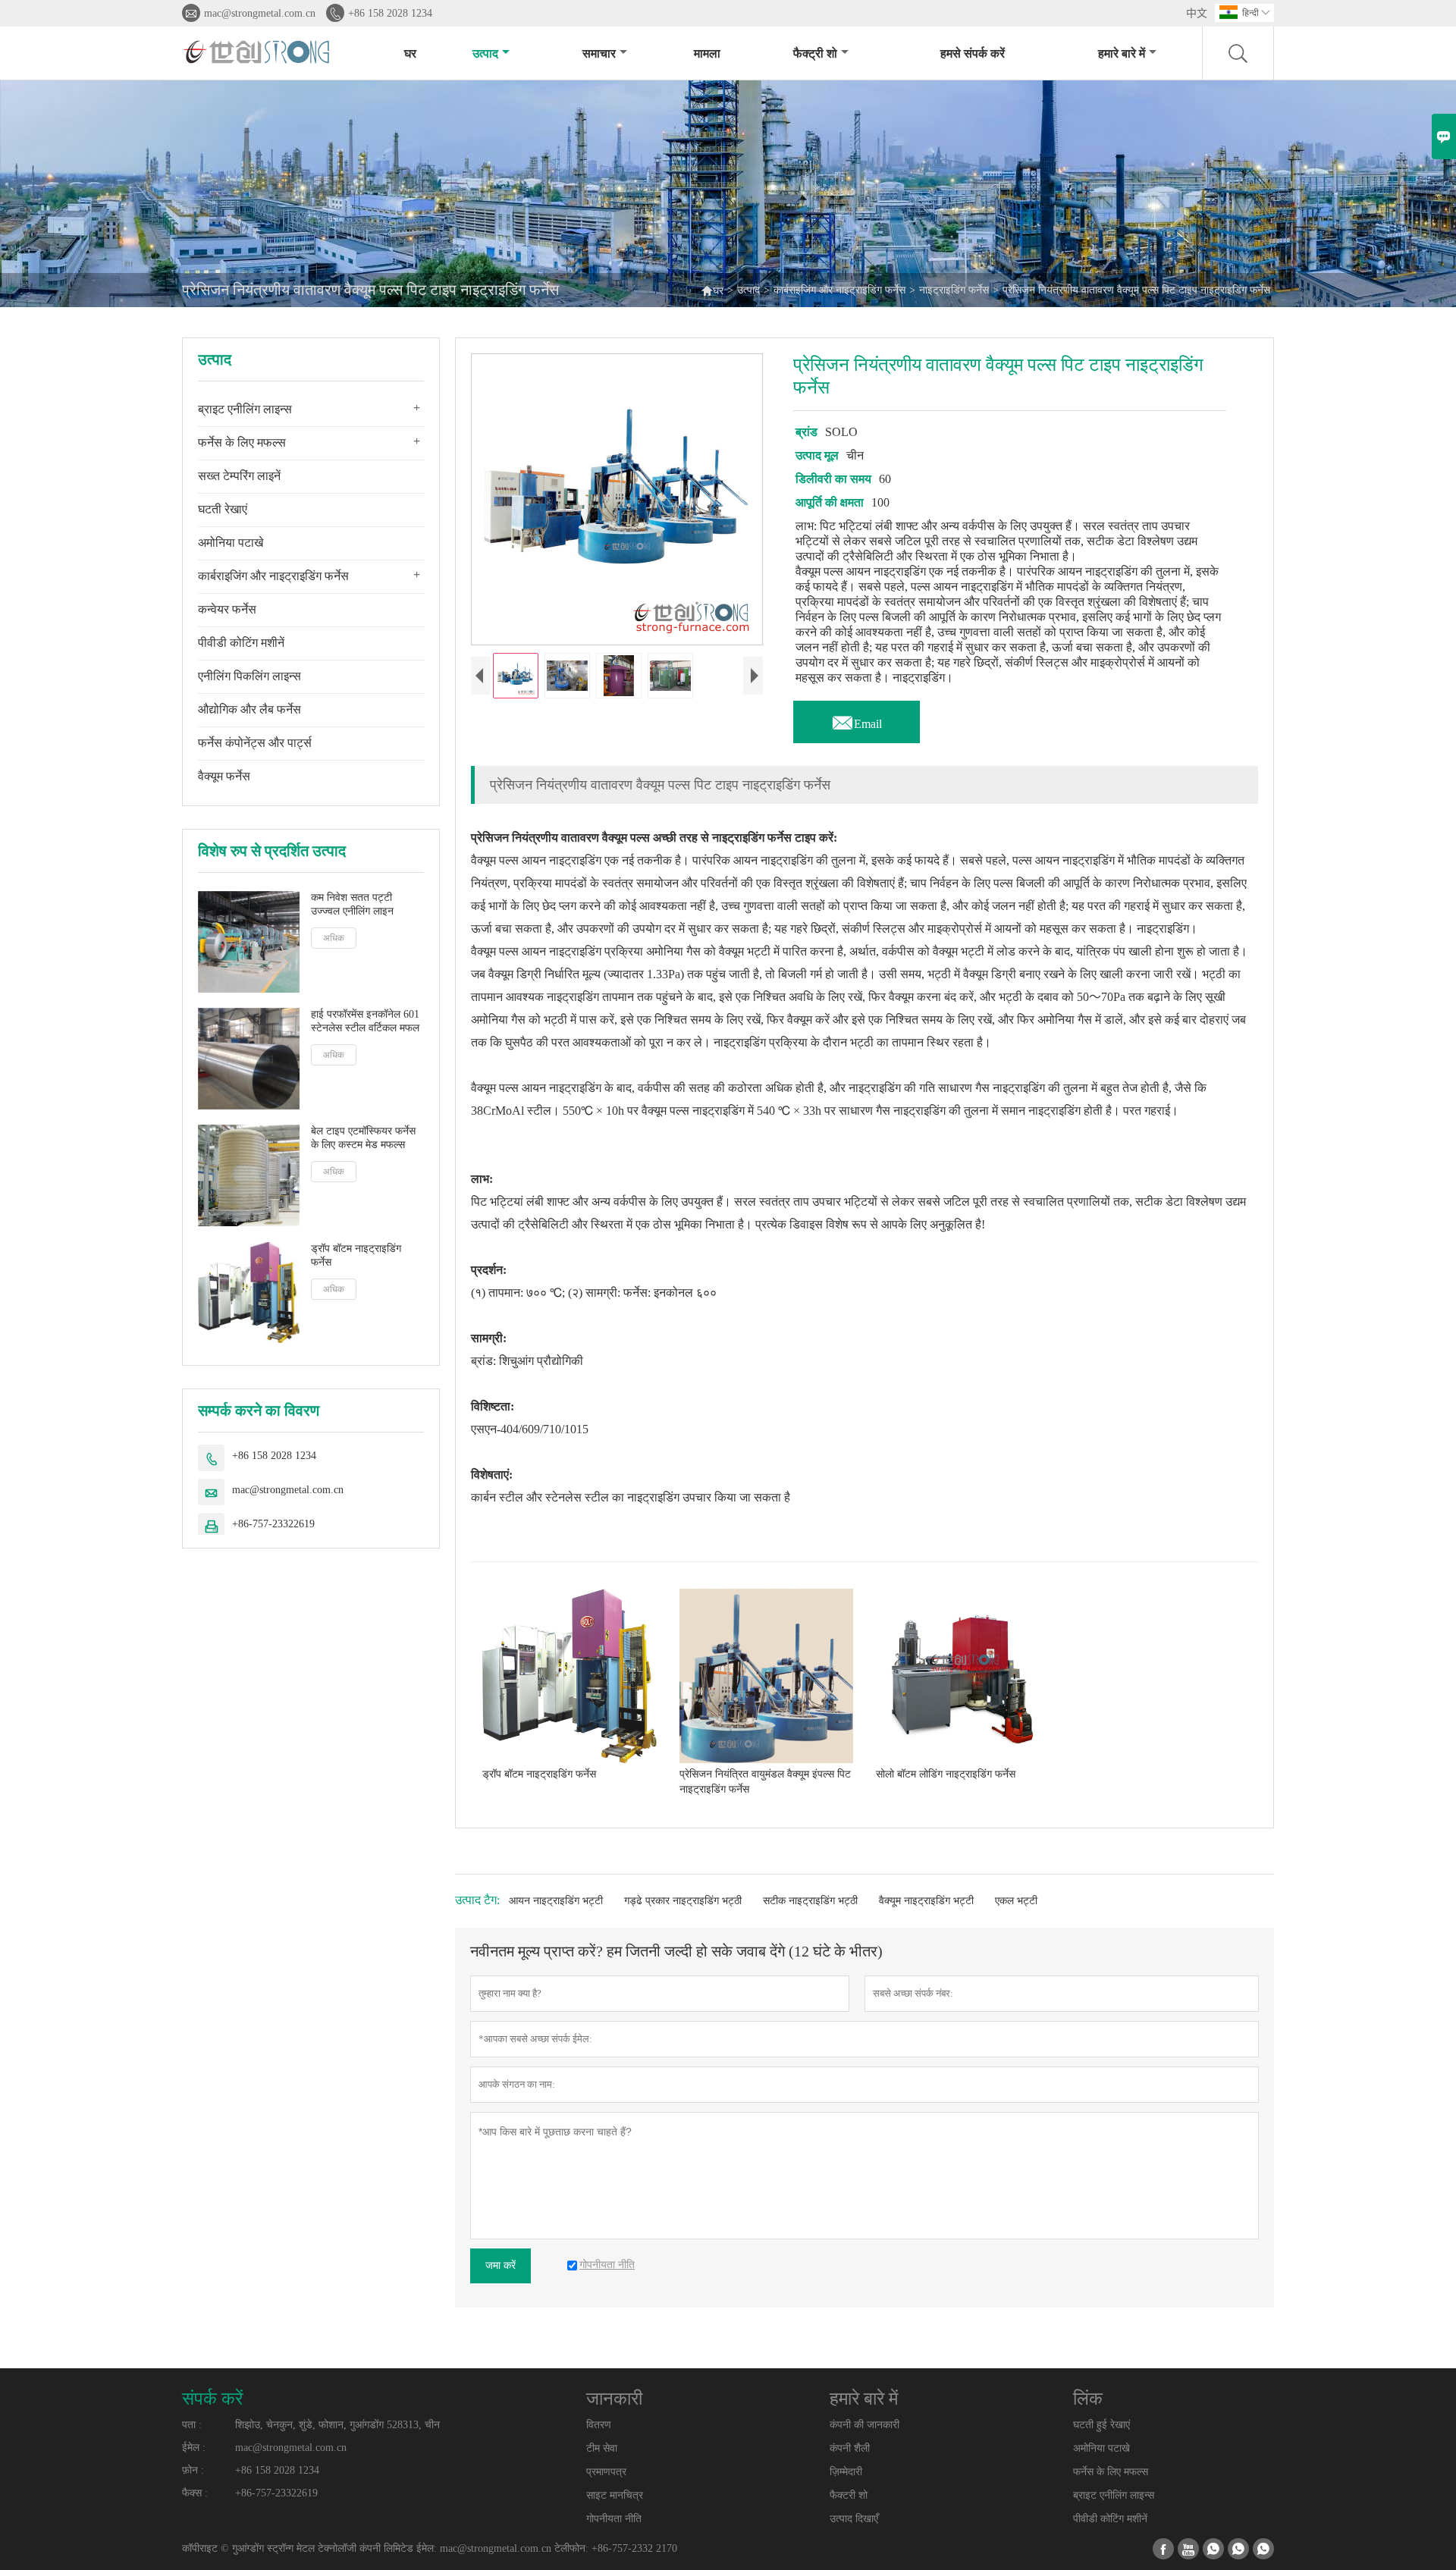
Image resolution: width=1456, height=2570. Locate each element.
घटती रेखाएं (223, 509)
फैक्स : (195, 2493)
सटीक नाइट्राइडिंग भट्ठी (810, 1901)
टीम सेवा (602, 2448)
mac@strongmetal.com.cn (260, 13)
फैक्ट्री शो (815, 53)
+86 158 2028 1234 (390, 13)
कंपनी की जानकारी (864, 2425)
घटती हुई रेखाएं (1101, 2425)
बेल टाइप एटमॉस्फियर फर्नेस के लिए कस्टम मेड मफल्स (363, 1138)
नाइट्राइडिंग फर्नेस (954, 290)
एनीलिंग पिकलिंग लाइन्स (249, 676)
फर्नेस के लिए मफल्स (242, 442)
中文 (1197, 13)
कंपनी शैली (850, 2448)
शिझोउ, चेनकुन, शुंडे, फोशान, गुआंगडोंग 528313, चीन (337, 2425)
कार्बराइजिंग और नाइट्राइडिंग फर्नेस (839, 290)
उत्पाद (485, 53)
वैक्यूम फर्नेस (224, 776)
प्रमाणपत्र (606, 2472)
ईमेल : (194, 2448)
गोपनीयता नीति (614, 2519)
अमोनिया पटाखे (231, 543)
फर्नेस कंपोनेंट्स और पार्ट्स (255, 743)
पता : (192, 2425)
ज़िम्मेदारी (846, 2472)
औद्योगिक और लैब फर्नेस (249, 709)
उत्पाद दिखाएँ (854, 2519)
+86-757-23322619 (273, 1523)
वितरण (599, 2425)
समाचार (599, 53)
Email (857, 720)
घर (410, 53)
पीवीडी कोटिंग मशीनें (241, 643)
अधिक (334, 938)
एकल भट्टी (1016, 1901)
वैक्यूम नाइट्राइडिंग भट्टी (926, 1901)
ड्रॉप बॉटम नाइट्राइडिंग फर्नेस (356, 1255)
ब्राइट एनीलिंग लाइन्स (245, 409)
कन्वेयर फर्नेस (227, 609)
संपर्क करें (212, 2399)
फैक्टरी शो (849, 2495)
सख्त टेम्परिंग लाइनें (239, 476)
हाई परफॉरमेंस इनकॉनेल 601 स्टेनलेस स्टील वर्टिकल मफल (365, 1021)
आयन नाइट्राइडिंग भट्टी (556, 1901)
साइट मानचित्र (615, 2495)
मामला (707, 53)
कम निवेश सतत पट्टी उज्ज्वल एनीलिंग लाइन (352, 904)
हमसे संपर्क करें (973, 53)
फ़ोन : (193, 2470)
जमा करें (500, 2266)
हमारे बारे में (1122, 53)
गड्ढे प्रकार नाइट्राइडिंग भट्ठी (683, 1901)
